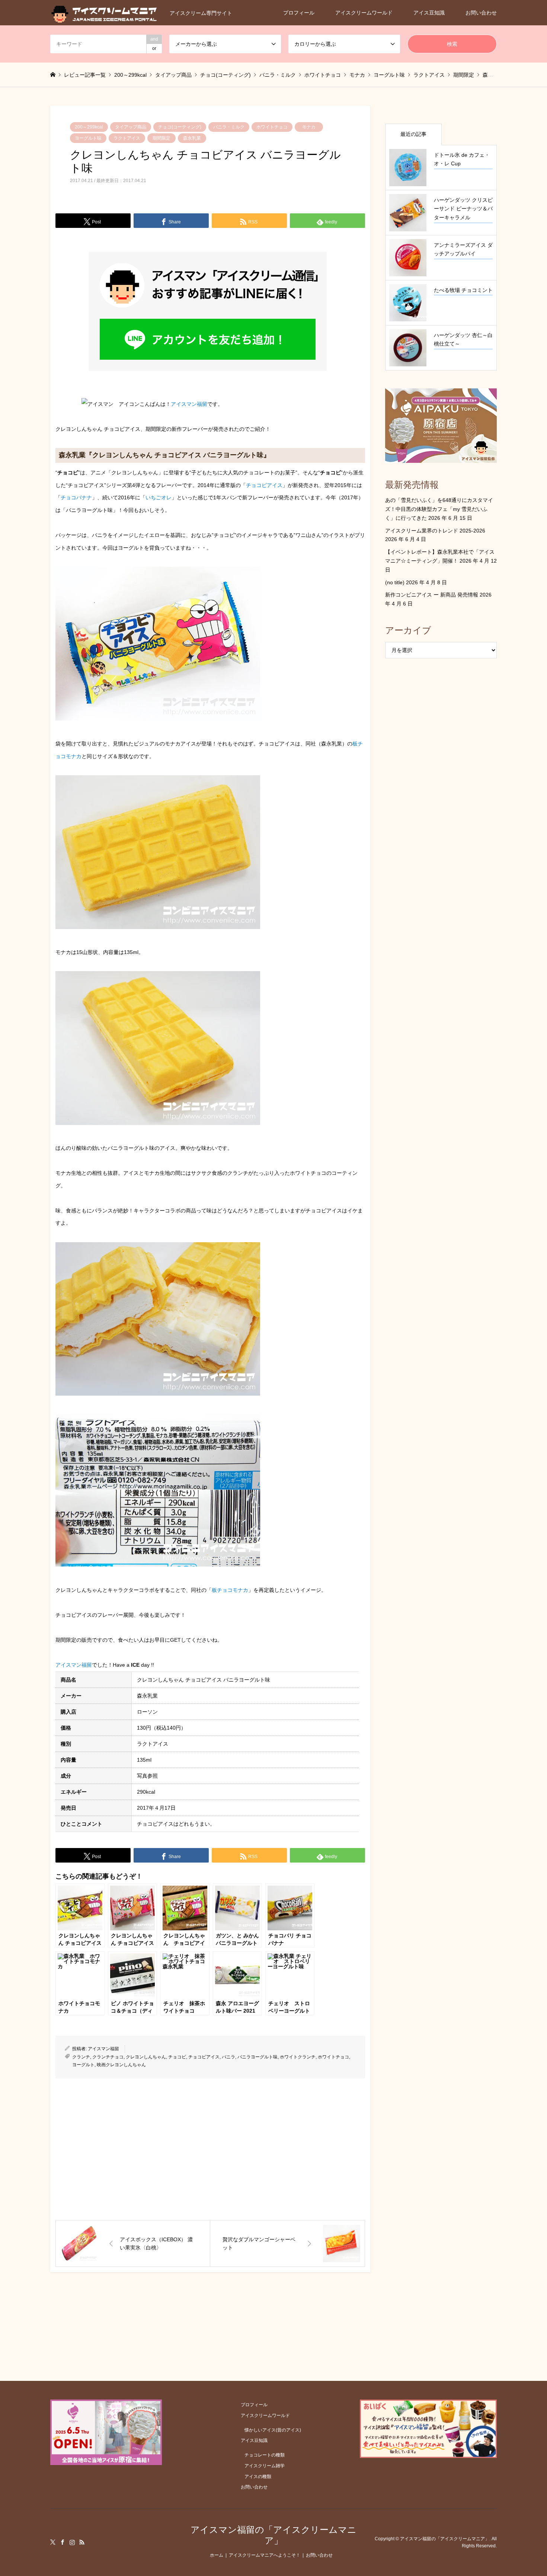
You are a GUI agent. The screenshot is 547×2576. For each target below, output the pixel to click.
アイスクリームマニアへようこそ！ (265, 2555)
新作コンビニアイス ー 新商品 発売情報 (432, 595)
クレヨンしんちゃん (146, 2057)
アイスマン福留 (189, 404)
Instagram (72, 2542)
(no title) (395, 582)
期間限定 (161, 138)
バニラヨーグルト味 (257, 2057)
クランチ (81, 2057)
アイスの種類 (258, 2477)
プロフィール (299, 13)
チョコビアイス (264, 485)
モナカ (309, 127)
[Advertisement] (210, 2149)
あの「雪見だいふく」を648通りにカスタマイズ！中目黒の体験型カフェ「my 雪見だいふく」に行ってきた (439, 509)
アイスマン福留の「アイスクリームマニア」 (273, 2535)
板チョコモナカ (230, 1590)
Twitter (53, 2542)
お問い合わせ (481, 13)
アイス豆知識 (429, 13)
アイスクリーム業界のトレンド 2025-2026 (435, 531)
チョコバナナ (76, 497)
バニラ (228, 2057)
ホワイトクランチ (298, 2057)
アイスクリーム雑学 (265, 2466)
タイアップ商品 (131, 127)
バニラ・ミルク (229, 127)
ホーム (217, 2555)
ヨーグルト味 (88, 138)
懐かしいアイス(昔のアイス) (273, 2430)
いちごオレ (159, 497)
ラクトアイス (127, 138)
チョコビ (177, 2057)
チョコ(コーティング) (180, 127)
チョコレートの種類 (265, 2455)
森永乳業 (192, 138)
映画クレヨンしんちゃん (121, 2065)
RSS (82, 2542)
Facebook (63, 2542)
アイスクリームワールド (364, 13)
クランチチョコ (108, 2057)
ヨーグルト (83, 2065)
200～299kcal (89, 127)
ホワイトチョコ (272, 127)
